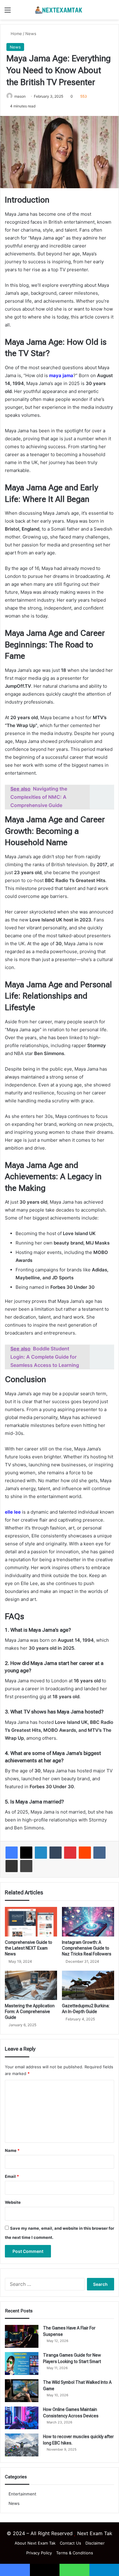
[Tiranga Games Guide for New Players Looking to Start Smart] (22, 2363)
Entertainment (22, 2494)
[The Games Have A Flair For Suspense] (22, 2336)
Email (12, 2176)
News (31, 34)
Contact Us (70, 2543)
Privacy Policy (39, 2553)
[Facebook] (12, 1853)
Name (12, 2150)
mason (20, 96)
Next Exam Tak (95, 2533)
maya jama (61, 375)
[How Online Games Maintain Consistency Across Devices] (22, 2418)
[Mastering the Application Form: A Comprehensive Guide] (31, 1985)
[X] (26, 1853)
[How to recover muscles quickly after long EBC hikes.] (22, 2445)
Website (13, 2202)
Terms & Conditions (75, 2553)
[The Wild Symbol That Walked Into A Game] (22, 2391)
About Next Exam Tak (35, 2543)
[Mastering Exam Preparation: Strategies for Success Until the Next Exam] (60, 10)
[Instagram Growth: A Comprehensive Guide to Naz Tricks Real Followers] (88, 1922)
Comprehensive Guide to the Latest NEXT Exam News (29, 1948)
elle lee (13, 1512)
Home (16, 34)
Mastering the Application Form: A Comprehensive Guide (30, 2012)
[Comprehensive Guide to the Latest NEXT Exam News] (31, 1922)
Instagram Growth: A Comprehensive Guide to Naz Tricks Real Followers (87, 1948)
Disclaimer (95, 2543)
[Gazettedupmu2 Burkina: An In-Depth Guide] (88, 1985)
